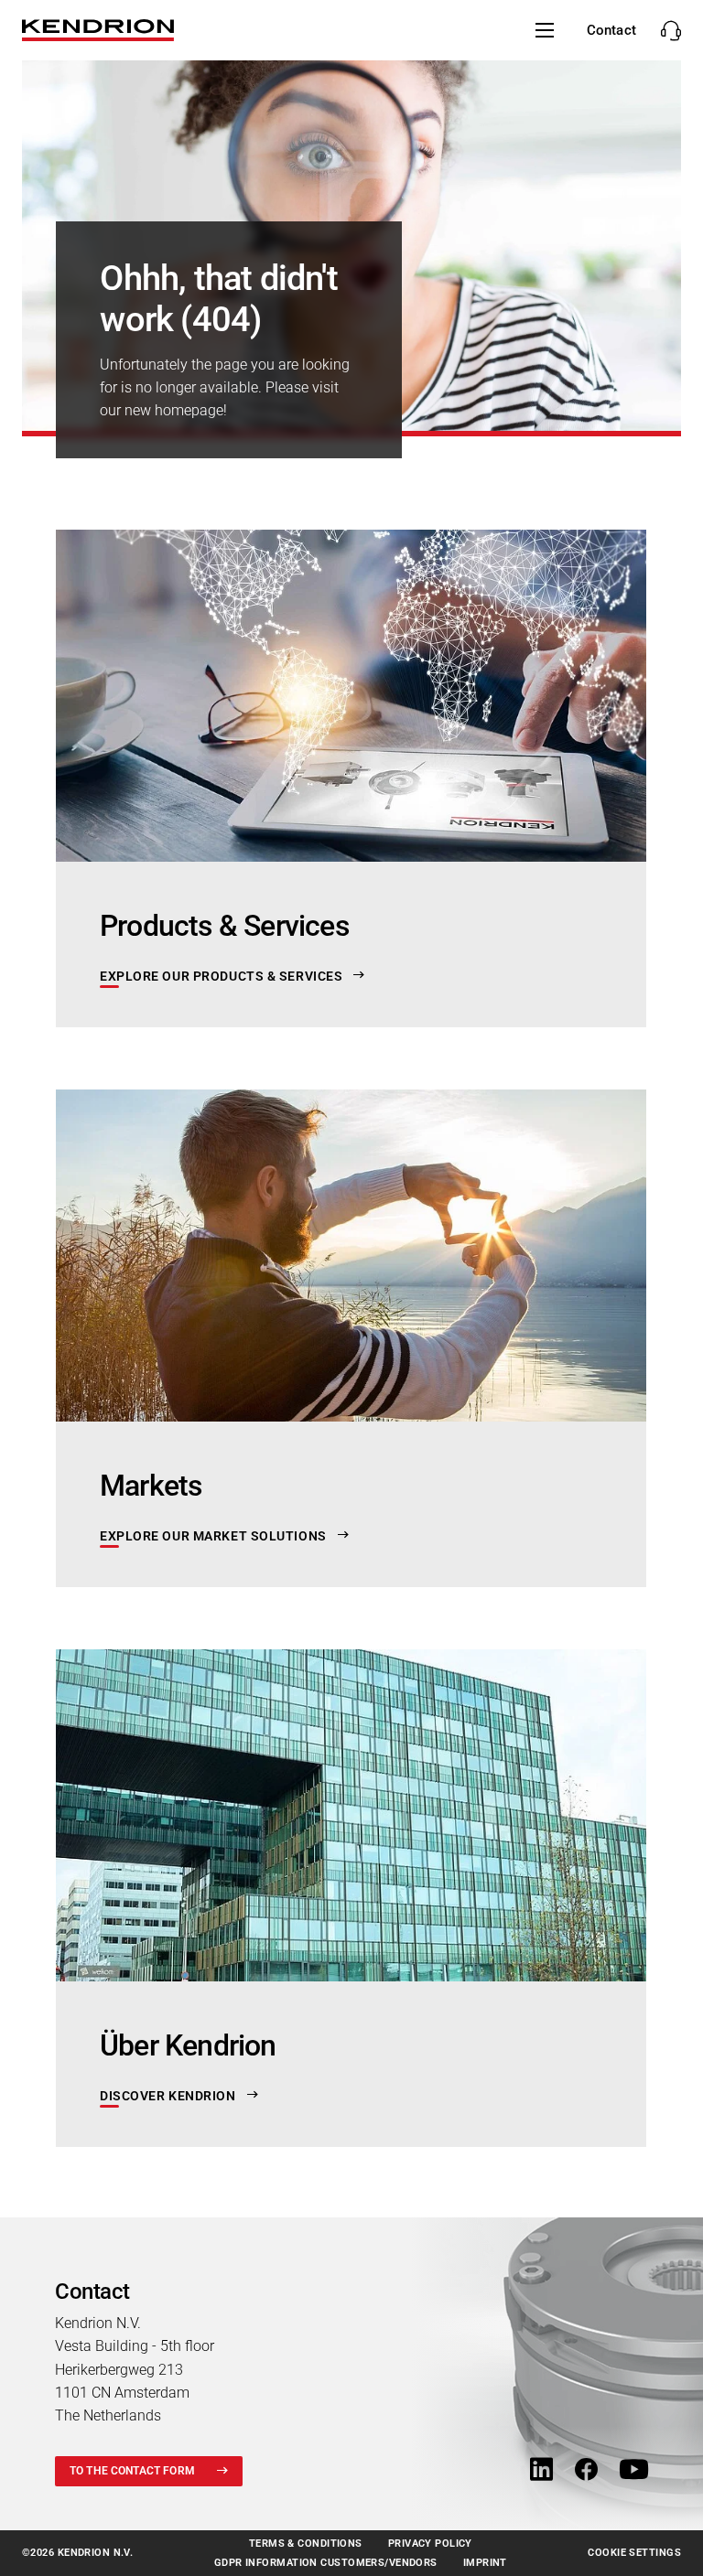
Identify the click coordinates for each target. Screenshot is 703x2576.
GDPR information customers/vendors (326, 2563)
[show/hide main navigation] (545, 30)
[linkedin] (541, 2470)
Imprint (485, 2563)
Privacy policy (430, 2544)
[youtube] (634, 2470)
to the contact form (132, 2471)
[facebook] (586, 2470)
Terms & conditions (306, 2544)
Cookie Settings (634, 2553)
